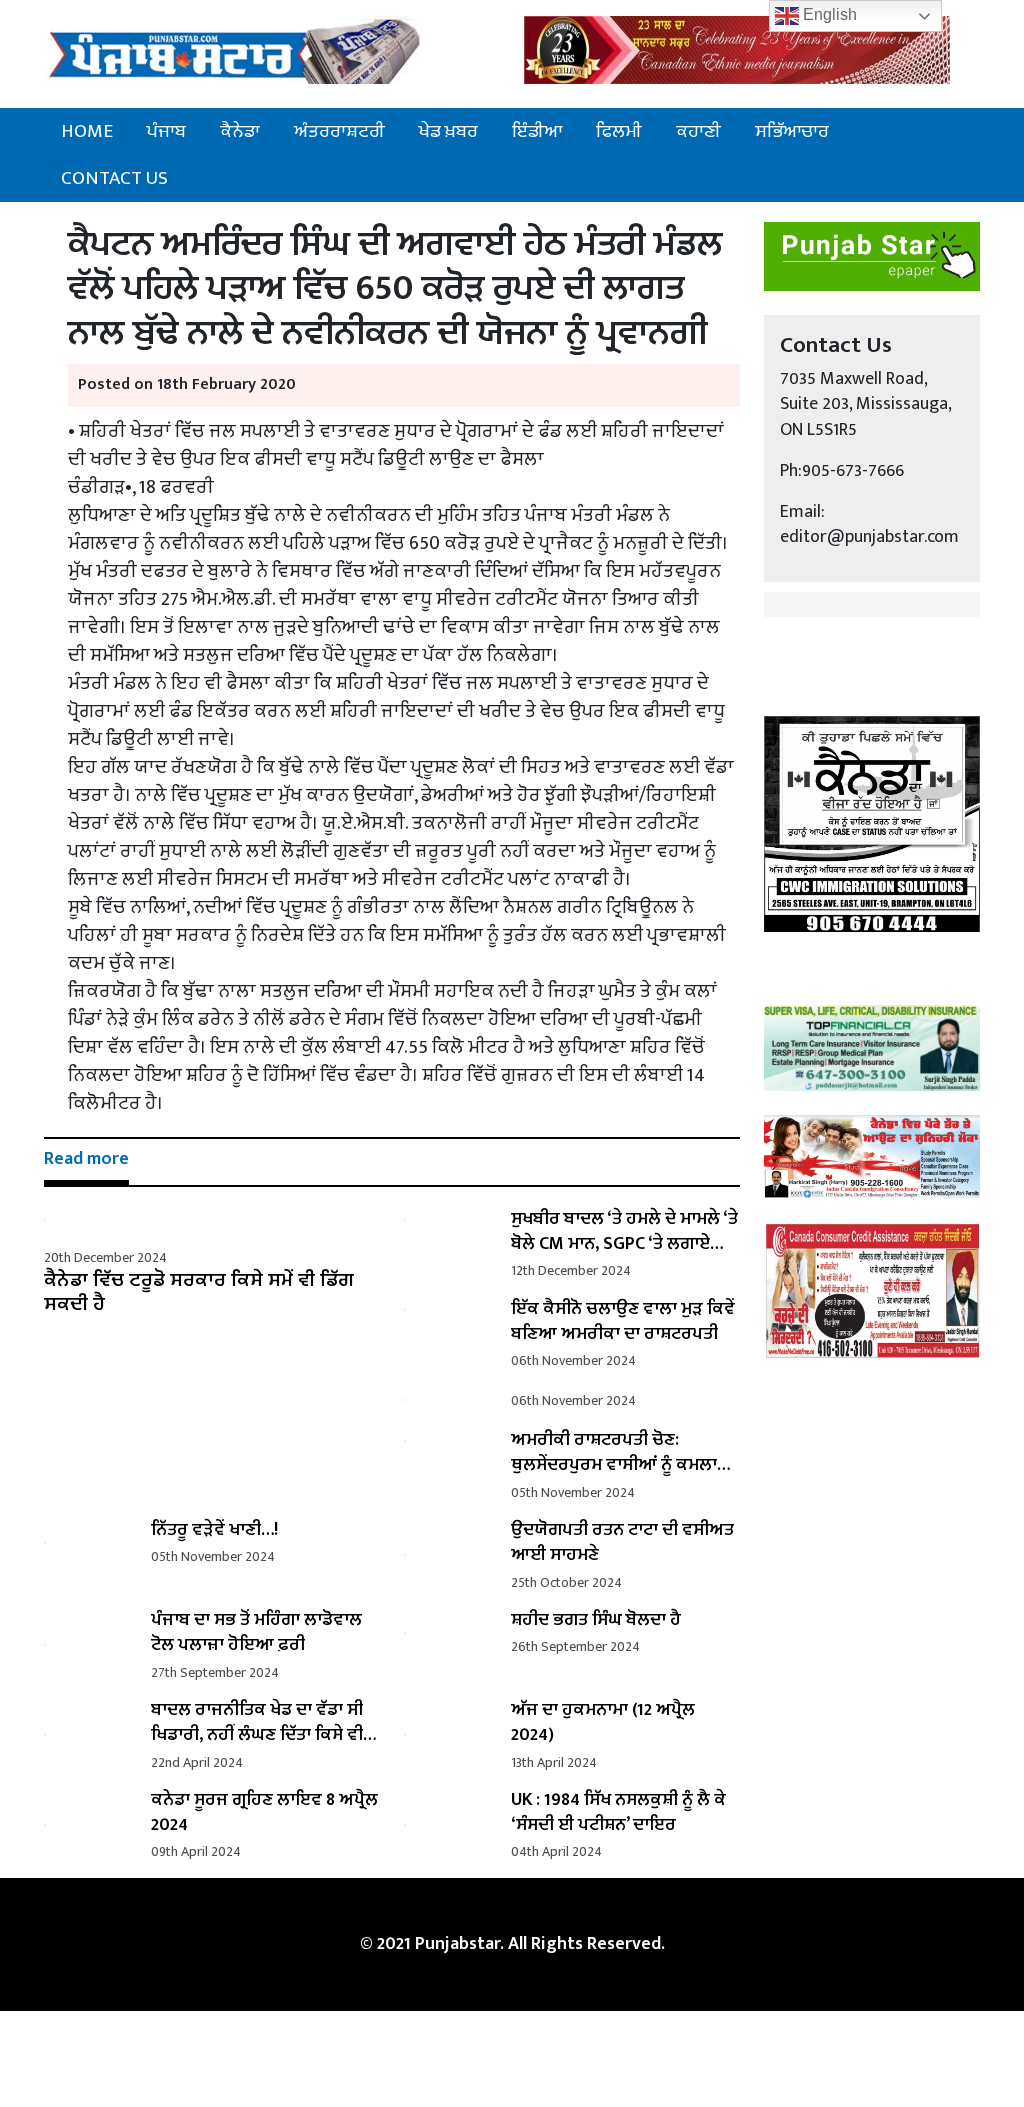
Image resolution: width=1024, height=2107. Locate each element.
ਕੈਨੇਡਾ (240, 131)
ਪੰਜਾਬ (166, 131)
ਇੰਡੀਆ (537, 131)
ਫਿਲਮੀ (619, 131)
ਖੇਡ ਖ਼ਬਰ (448, 131)
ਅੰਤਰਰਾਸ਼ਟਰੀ (339, 131)
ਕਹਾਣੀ (698, 131)
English (828, 14)
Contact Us (114, 178)
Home (87, 131)
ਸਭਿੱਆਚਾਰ (792, 131)
